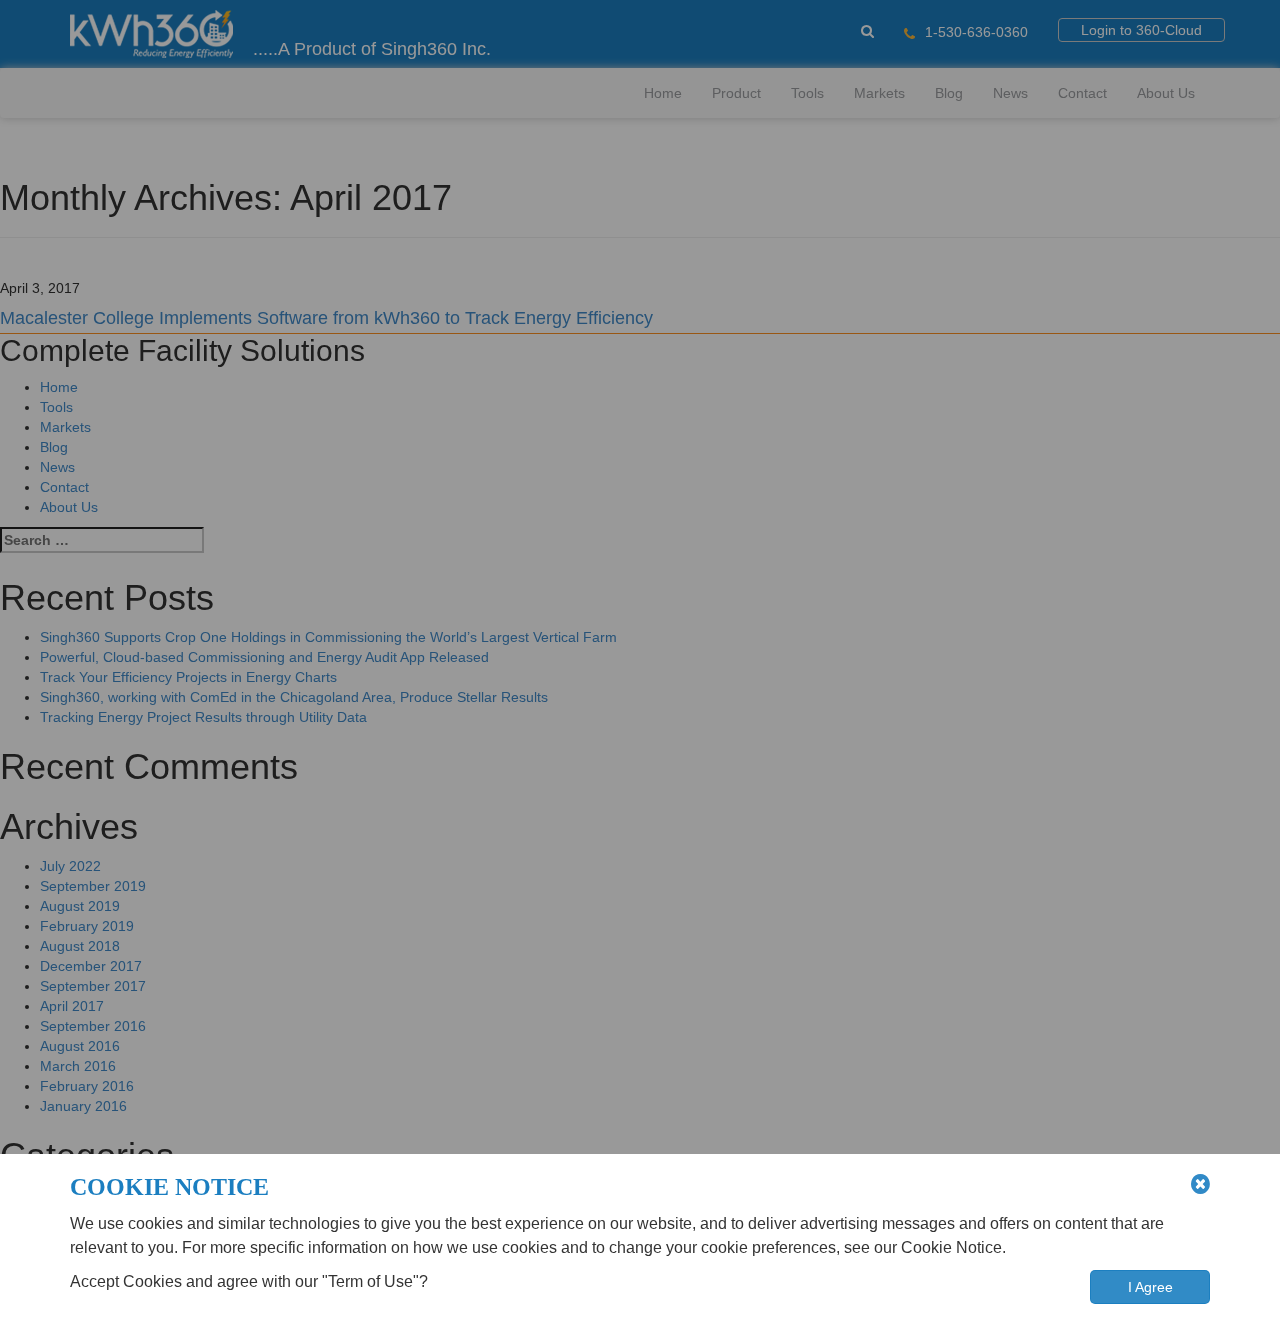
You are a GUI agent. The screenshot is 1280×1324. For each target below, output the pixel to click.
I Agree (1150, 1287)
